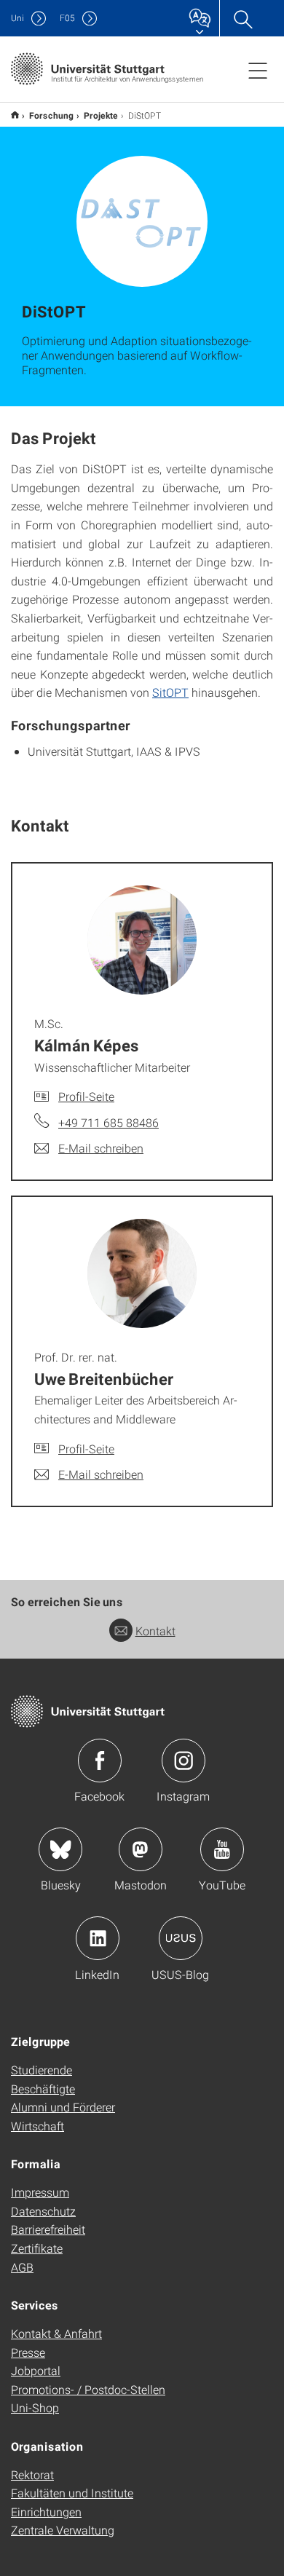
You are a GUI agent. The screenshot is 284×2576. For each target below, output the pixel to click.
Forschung (51, 115)
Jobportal (36, 2370)
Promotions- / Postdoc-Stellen (88, 2389)
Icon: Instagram (184, 1761)
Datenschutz (43, 2211)
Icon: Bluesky (60, 1849)
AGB (22, 2267)
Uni (17, 18)
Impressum (40, 2192)
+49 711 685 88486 (109, 1122)
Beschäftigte (43, 2089)
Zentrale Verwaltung (63, 2530)
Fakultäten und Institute (72, 2493)
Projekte (101, 115)
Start (15, 115)
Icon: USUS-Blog (181, 1938)
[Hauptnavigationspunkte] (258, 70)
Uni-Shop (35, 2407)
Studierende (42, 2070)
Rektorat (32, 2474)
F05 (67, 18)
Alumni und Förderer (63, 2107)
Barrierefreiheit (48, 2229)
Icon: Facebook (100, 1761)
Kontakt (155, 1631)
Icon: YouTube (222, 1849)
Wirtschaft (38, 2126)
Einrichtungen (46, 2512)
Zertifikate (37, 2248)
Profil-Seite (86, 1096)
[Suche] (242, 18)
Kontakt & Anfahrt (56, 2333)
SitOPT (170, 692)
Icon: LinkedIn (98, 1938)
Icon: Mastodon (141, 1849)
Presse (28, 2352)
